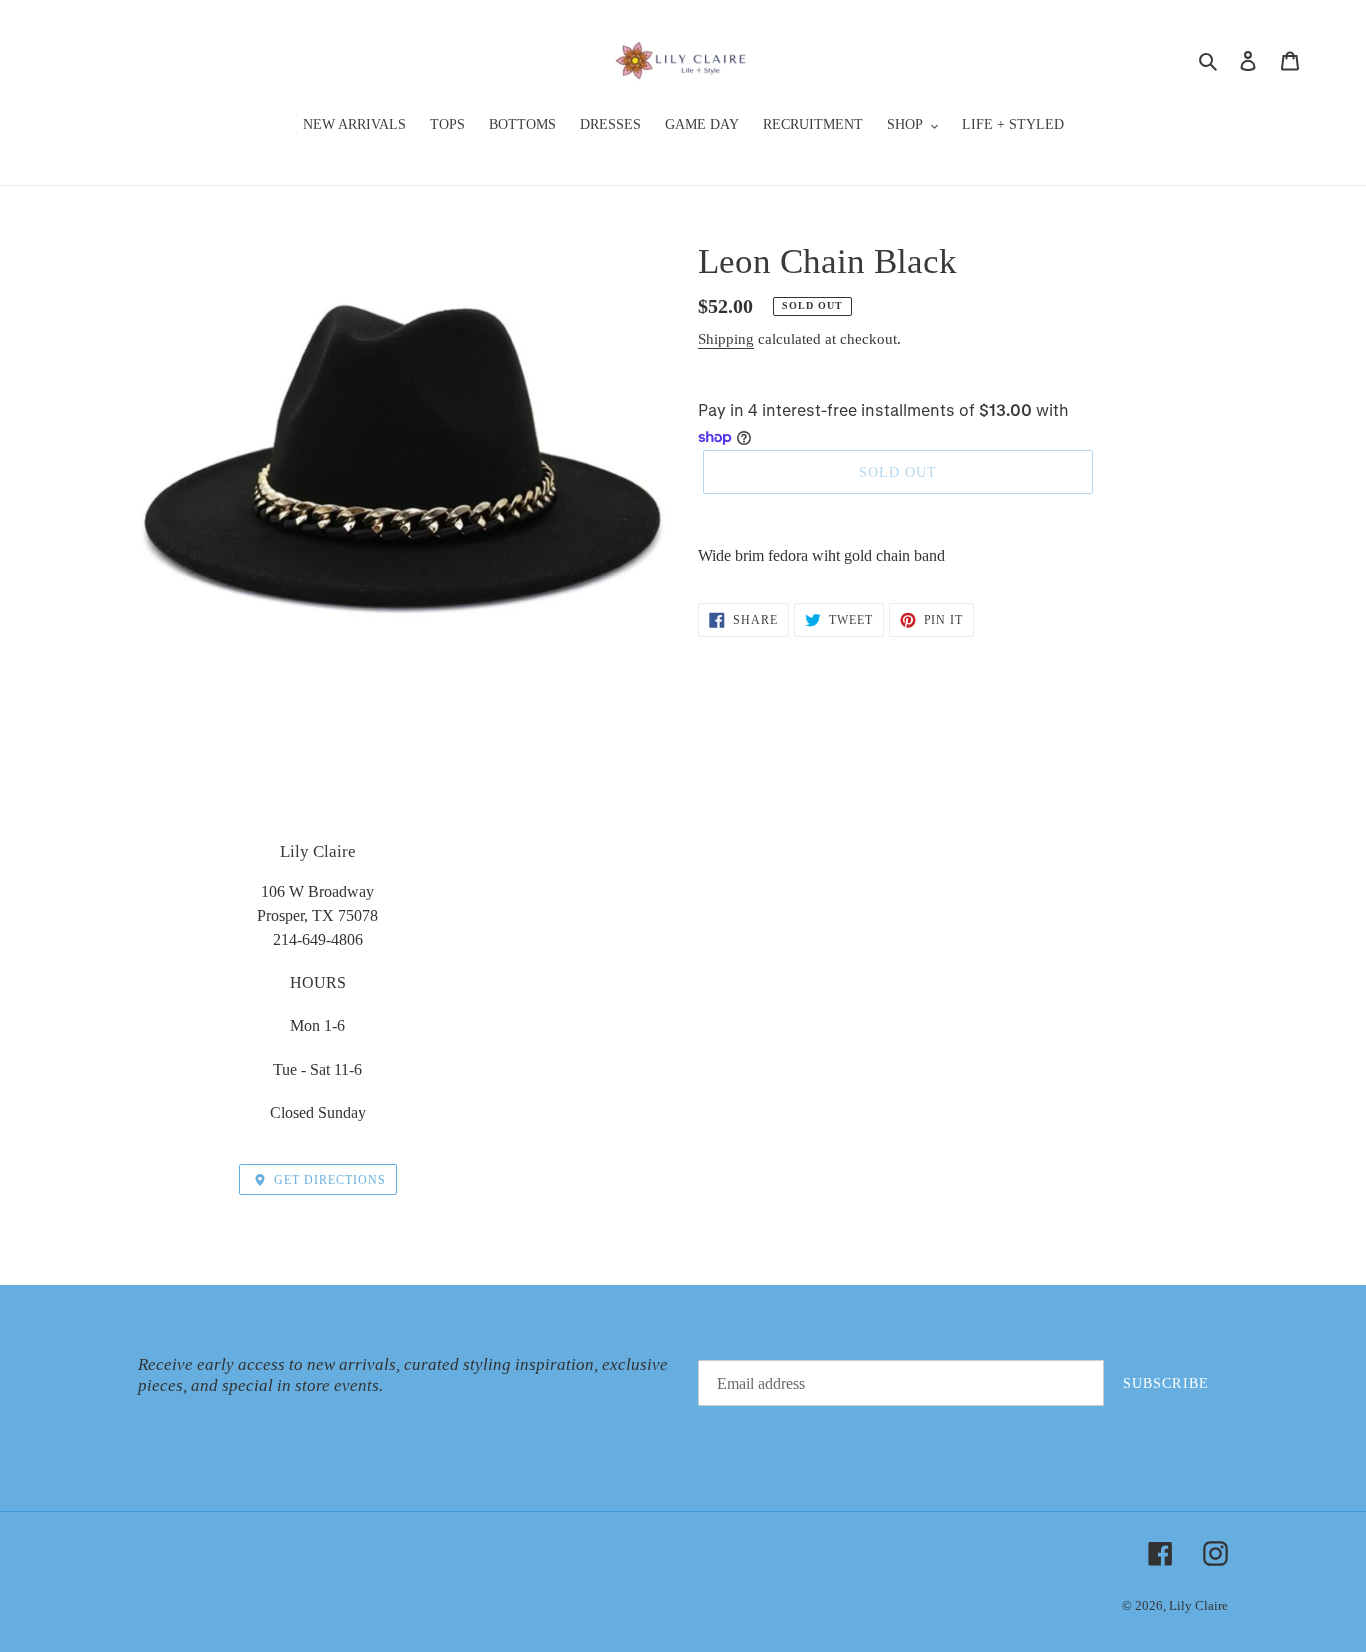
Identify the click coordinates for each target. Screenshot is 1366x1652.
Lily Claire (1198, 1605)
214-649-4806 (318, 939)
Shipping (726, 339)
